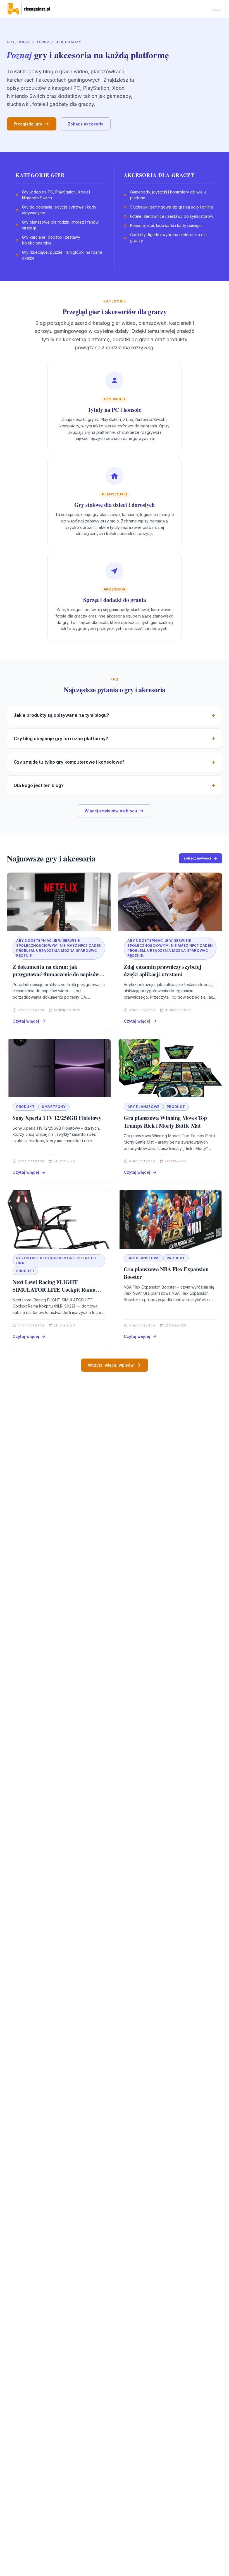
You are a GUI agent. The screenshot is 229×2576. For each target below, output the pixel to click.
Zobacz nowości (197, 858)
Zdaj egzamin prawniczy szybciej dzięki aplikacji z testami (163, 971)
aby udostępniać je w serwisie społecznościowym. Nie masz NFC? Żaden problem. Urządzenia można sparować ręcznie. (59, 948)
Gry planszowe (143, 1107)
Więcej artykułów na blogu (111, 811)
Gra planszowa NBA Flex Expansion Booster (166, 1273)
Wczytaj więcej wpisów (111, 1365)
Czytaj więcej (26, 1021)
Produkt (25, 1107)
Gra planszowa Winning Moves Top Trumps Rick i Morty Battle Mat (165, 1122)
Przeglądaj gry (28, 124)
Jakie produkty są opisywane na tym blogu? (61, 715)
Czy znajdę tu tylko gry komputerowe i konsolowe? (69, 762)
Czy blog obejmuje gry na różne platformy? (61, 739)
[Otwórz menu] (217, 9)
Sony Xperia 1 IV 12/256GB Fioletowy (57, 1118)
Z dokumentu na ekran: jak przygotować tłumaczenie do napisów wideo (56, 974)
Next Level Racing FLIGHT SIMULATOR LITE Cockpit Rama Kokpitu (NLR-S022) (54, 1290)
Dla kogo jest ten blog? (39, 785)
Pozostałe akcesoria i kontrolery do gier (56, 1261)
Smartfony (54, 1107)
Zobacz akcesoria (86, 124)
